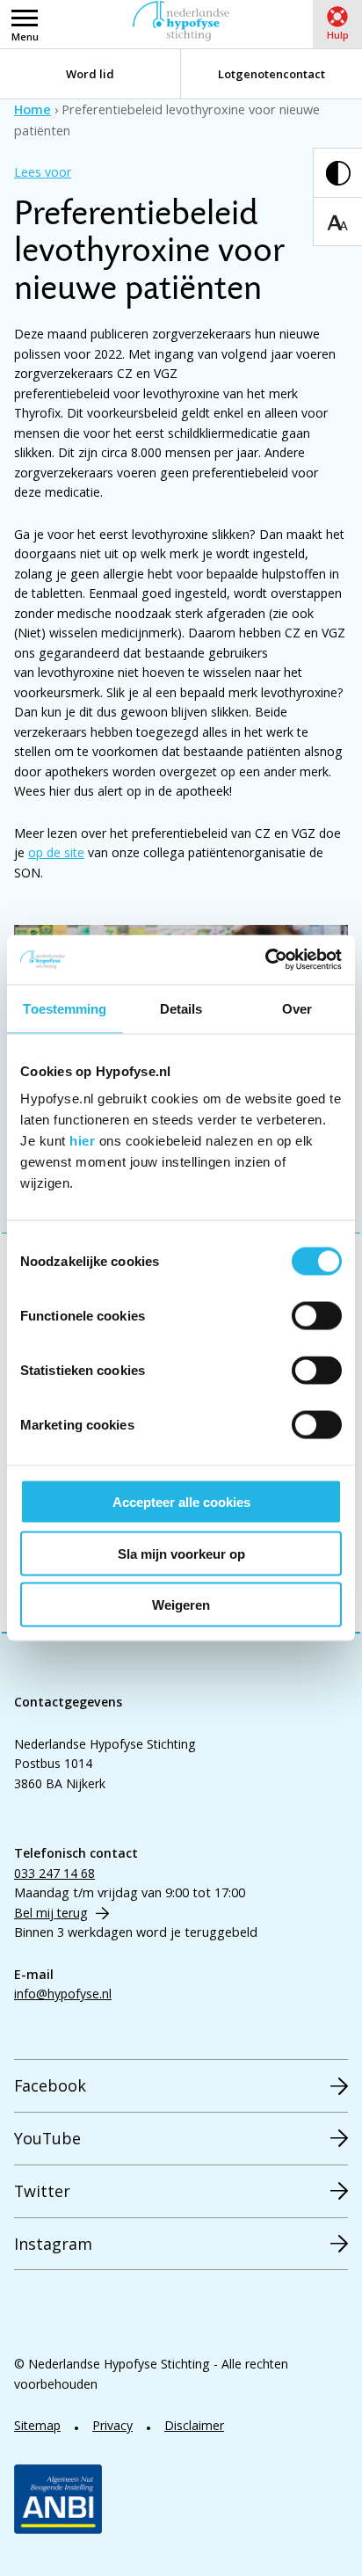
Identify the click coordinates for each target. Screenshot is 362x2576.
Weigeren (181, 1605)
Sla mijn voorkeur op (181, 1553)
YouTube (47, 2138)
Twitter (42, 2191)
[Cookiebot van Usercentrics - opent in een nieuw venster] (265, 960)
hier (82, 1141)
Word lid (90, 74)
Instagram (53, 2244)
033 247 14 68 (54, 1873)
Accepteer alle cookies (181, 1502)
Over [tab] (297, 1008)
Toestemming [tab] (65, 1008)
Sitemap (37, 2425)
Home (33, 109)
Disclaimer (194, 2425)
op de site (56, 852)
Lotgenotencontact (271, 74)
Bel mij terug (51, 1913)
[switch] (317, 1316)
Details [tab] (181, 1008)
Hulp (338, 35)
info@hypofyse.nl (63, 1994)
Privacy (112, 2425)
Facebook (50, 2085)
